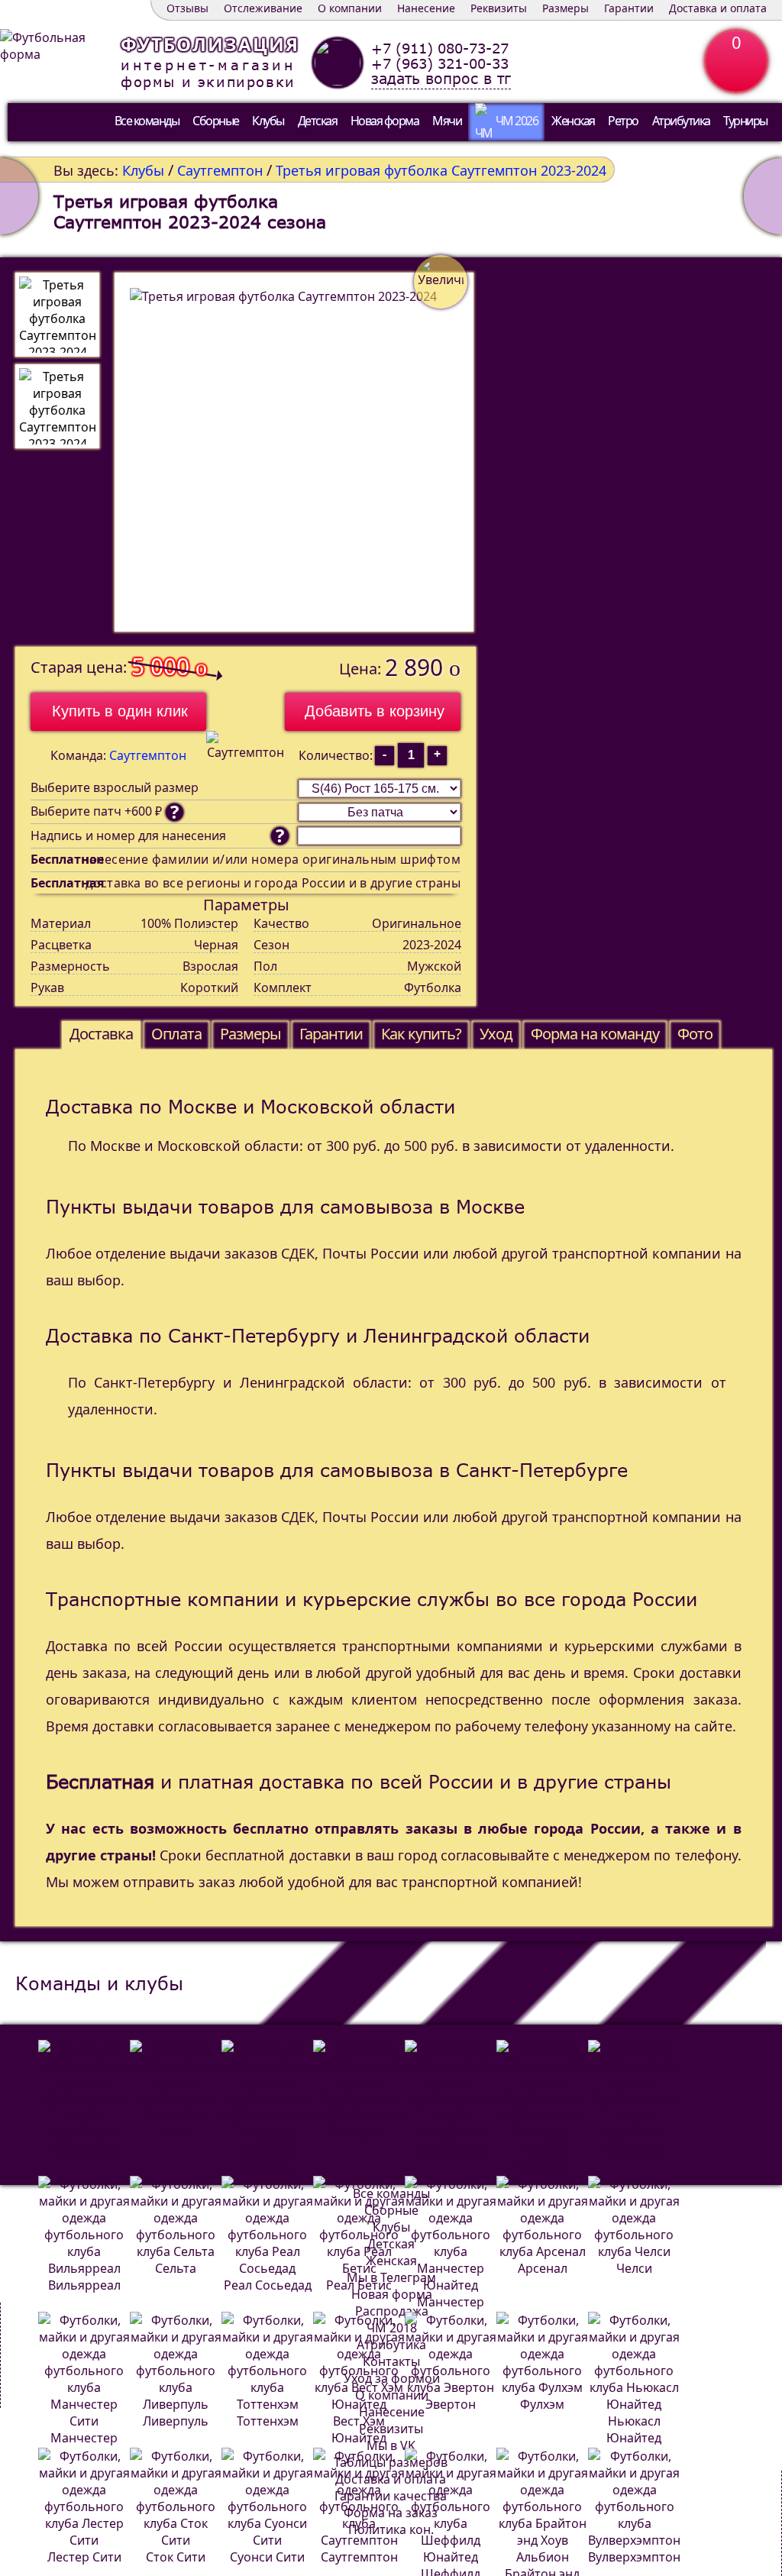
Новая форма (385, 121)
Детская (318, 121)
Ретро (623, 121)
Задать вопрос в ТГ (441, 79)
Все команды (147, 121)
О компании (350, 8)
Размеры (565, 8)
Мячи (447, 121)
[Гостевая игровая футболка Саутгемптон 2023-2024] (763, 196)
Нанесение (426, 8)
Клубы (268, 121)
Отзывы (187, 8)
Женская (573, 121)
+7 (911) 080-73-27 (440, 48)
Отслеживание (263, 8)
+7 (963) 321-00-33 (440, 63)
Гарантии (629, 8)
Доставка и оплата (718, 8)
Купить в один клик (120, 711)
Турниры (745, 121)
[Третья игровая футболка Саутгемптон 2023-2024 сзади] (57, 406)
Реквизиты (499, 8)
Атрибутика (681, 121)
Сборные (216, 121)
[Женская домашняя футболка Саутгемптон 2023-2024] (19, 196)
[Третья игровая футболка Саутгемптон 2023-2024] (57, 315)
